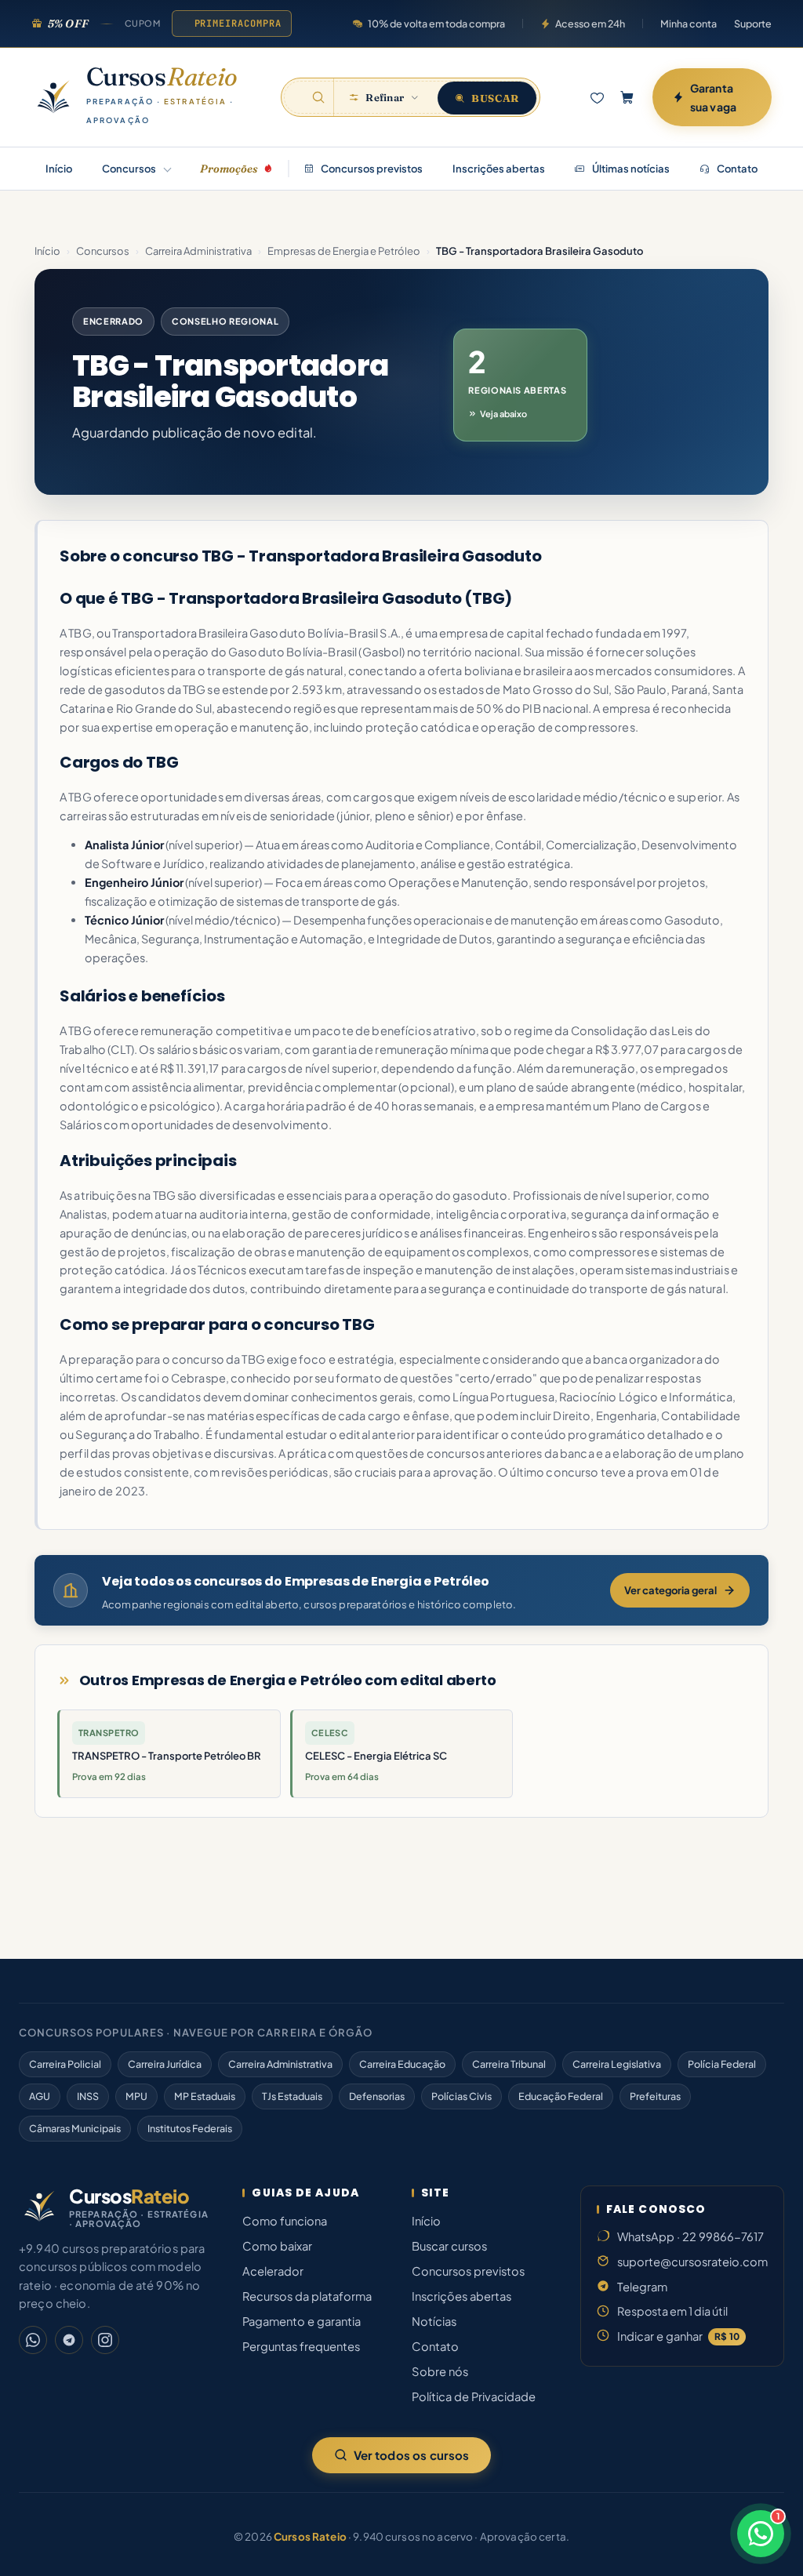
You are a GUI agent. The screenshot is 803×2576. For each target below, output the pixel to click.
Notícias (434, 2321)
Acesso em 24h (590, 24)
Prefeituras (655, 2096)
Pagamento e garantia (302, 2321)
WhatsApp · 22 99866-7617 (690, 2236)
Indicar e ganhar (678, 2336)
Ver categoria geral (670, 1590)
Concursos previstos (371, 169)
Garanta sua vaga (713, 97)
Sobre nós (440, 2371)
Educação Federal (561, 2096)
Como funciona (285, 2221)
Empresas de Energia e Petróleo (344, 251)
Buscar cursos (449, 2246)
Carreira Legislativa (617, 2064)
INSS (88, 2096)
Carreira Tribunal (509, 2064)
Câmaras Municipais (75, 2128)
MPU (136, 2096)
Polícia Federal (722, 2064)
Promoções (229, 169)
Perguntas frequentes (301, 2346)
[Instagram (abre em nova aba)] (105, 2340)
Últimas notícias (630, 169)
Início (59, 169)
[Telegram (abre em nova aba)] (69, 2340)
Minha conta (689, 24)
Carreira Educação (402, 2064)
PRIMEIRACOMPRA (238, 24)
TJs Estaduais (292, 2096)
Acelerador (273, 2271)
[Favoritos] (597, 97)
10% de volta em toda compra (436, 24)
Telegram (642, 2287)
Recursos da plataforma (307, 2296)
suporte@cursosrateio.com (692, 2262)
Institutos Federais (190, 2128)
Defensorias (377, 2096)
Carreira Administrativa (198, 251)
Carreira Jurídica (165, 2064)
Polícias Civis (461, 2096)
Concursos (129, 169)
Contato (736, 169)
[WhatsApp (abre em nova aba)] (33, 2340)
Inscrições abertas (499, 169)
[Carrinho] (627, 97)
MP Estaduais (205, 2096)
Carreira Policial (65, 2064)
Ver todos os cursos (412, 2455)
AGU (40, 2096)
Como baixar (277, 2246)
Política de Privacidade (474, 2396)
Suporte (753, 24)
